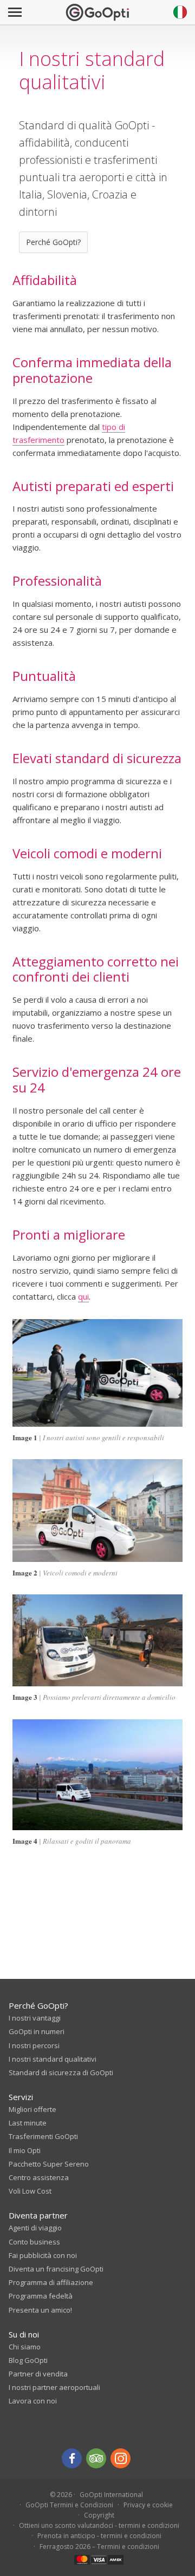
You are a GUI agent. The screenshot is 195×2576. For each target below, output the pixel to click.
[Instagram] (121, 2458)
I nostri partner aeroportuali (54, 2387)
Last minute (28, 2123)
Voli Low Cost (30, 2191)
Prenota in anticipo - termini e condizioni (99, 2536)
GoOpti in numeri (37, 2031)
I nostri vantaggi (35, 2018)
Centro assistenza (39, 2177)
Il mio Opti (25, 2150)
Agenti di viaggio (35, 2228)
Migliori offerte (32, 2109)
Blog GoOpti (28, 2360)
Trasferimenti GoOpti (43, 2136)
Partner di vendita (38, 2374)
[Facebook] (72, 2458)
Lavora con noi (33, 2401)
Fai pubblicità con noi (43, 2255)
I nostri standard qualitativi (53, 2059)
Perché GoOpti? (53, 242)
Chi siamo (25, 2347)
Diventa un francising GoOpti (56, 2269)
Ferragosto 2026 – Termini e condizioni (99, 2547)
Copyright (99, 2515)
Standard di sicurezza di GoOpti (61, 2072)
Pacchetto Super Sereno (49, 2164)
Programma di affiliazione (51, 2282)
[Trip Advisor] (96, 2458)
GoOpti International (111, 2495)
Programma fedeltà (41, 2296)
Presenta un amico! (40, 2310)
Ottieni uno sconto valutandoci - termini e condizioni (99, 2525)
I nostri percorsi (34, 2045)
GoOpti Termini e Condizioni (69, 2505)
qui (83, 1296)
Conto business (34, 2242)
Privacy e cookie (148, 2505)
